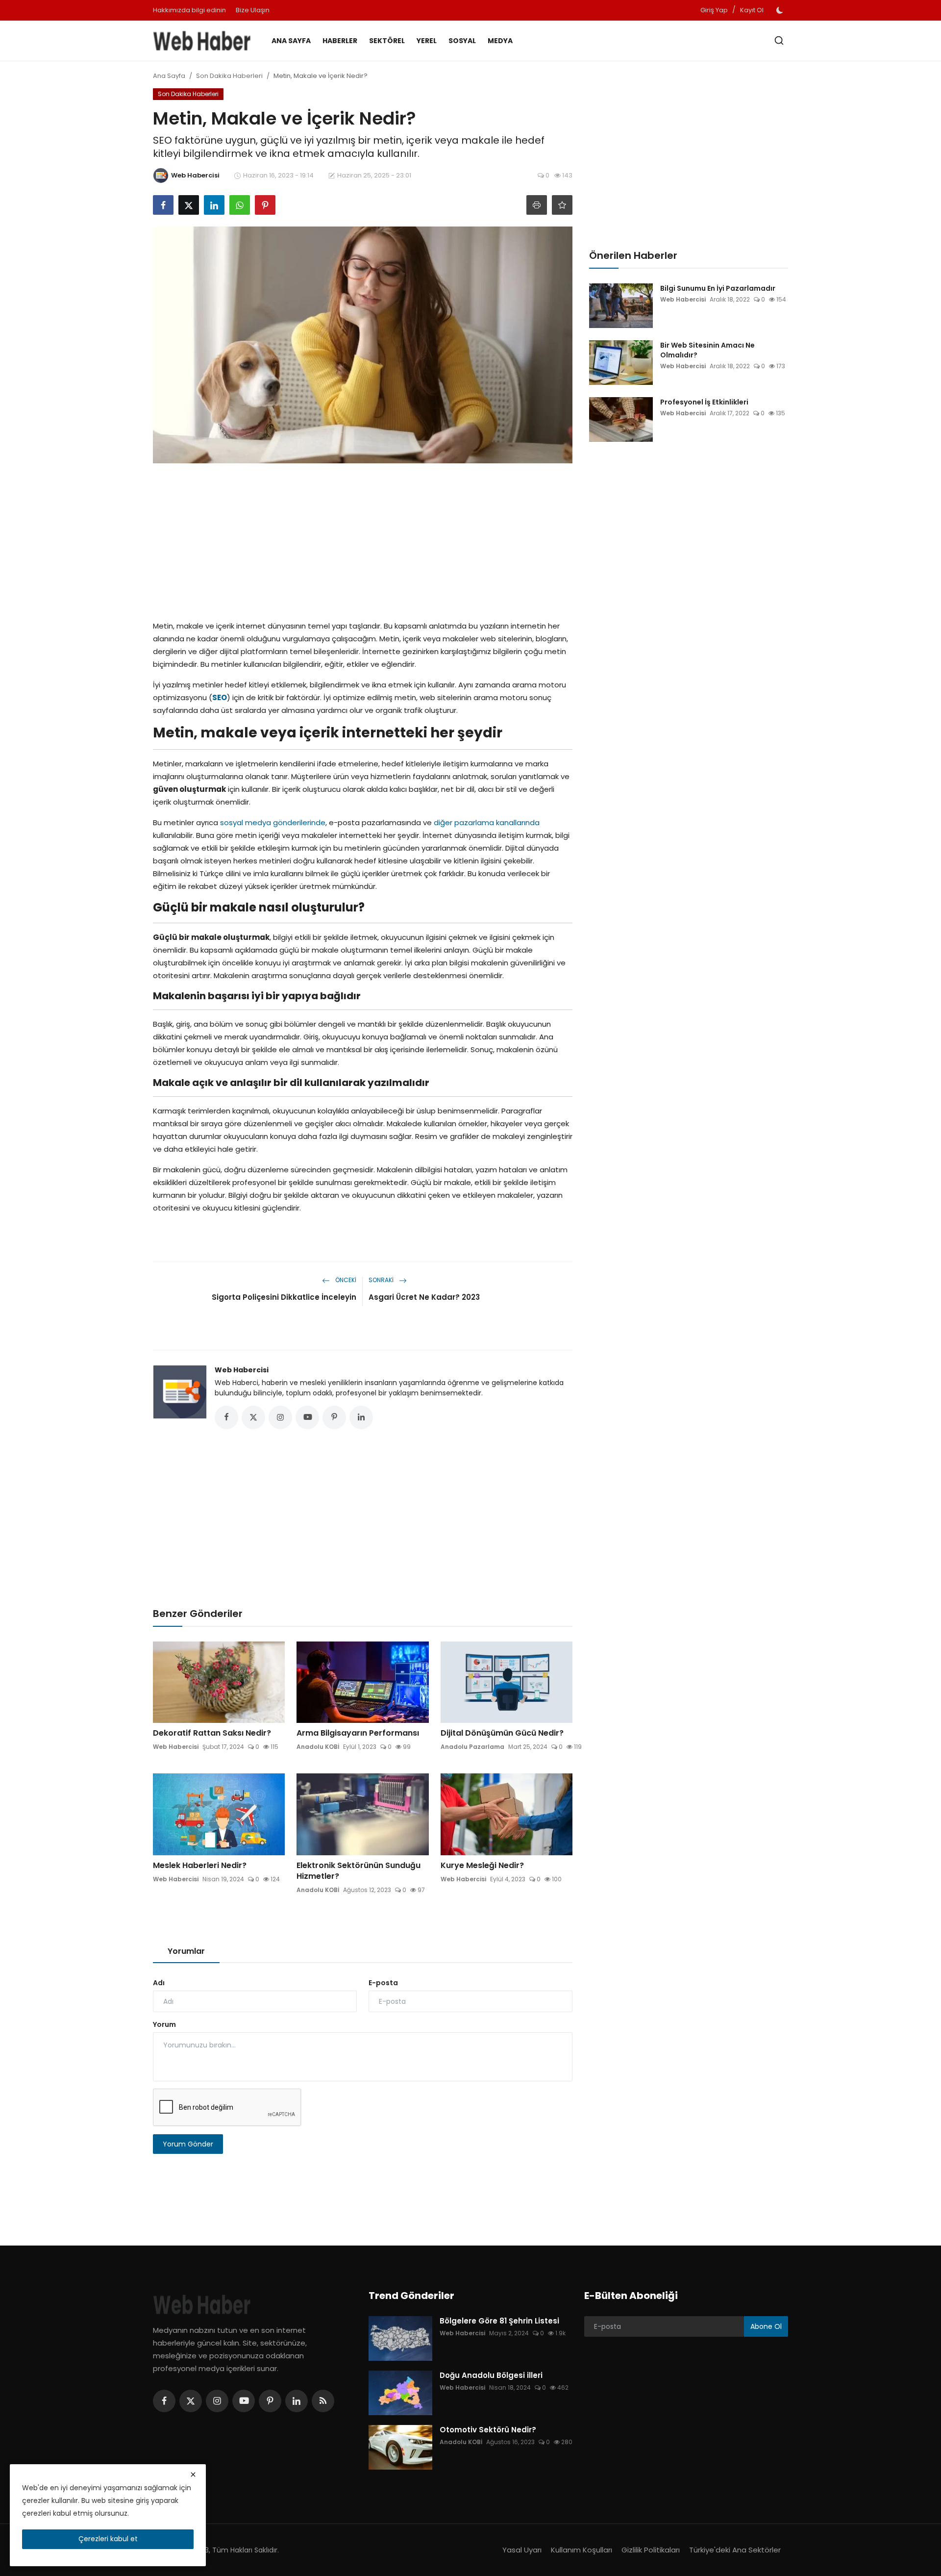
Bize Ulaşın (253, 10)
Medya (500, 41)
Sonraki (382, 1280)
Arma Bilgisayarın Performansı (358, 1733)
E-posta (383, 1983)
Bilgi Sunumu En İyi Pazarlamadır (718, 288)
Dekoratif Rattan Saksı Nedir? (212, 1733)
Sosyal (462, 41)
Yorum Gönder (188, 2144)
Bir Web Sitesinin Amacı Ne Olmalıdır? (707, 350)
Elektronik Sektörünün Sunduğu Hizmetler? (359, 1871)
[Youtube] (244, 2401)
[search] (779, 40)
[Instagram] (217, 2401)
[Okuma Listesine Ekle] (562, 205)
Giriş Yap (714, 10)
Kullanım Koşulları (582, 2550)
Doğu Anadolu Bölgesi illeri (491, 2375)
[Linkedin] (297, 2401)
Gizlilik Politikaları (651, 2550)
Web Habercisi (242, 1370)
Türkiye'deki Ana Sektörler (735, 2550)
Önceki (345, 1280)
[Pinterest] (270, 2401)
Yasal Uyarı (522, 2550)
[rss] (323, 2401)
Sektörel (387, 41)
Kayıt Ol (752, 10)
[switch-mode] (781, 10)
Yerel (427, 41)
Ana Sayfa (291, 41)
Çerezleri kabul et (108, 2539)
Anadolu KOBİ (318, 1747)
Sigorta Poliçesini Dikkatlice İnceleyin (284, 1297)
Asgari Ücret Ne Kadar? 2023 (424, 1297)
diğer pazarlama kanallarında (487, 822)
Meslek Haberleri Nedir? (200, 1866)
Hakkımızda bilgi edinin (189, 10)
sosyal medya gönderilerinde (273, 822)
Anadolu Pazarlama (472, 1747)
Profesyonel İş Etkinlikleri (704, 402)
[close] (193, 2475)
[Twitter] (191, 2401)
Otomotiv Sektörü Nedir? (488, 2430)
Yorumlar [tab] (186, 1951)
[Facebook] (164, 2401)
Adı (159, 1983)
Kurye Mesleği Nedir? (482, 1866)
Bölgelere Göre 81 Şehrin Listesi (499, 2321)
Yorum (164, 2024)
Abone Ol (766, 2326)
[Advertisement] (363, 539)
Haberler (340, 41)
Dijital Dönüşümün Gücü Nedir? (502, 1733)
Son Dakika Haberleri (229, 76)
